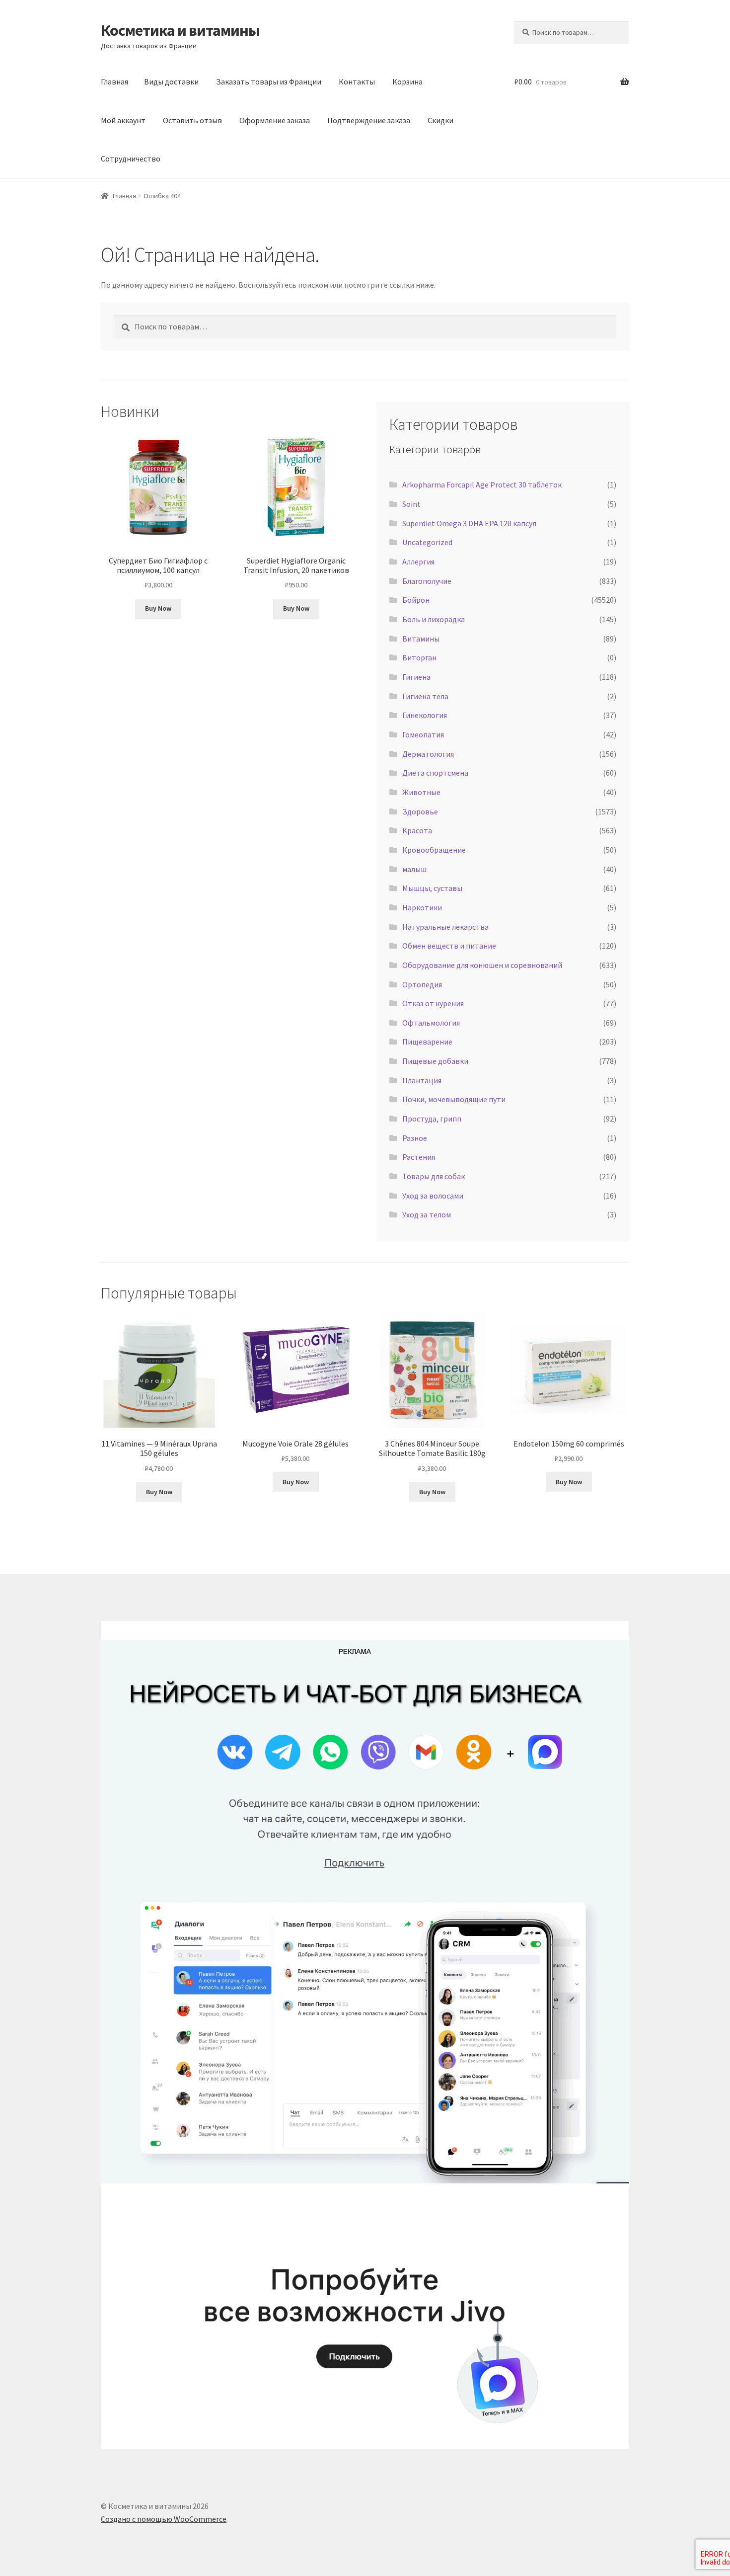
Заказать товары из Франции (269, 81)
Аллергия (418, 562)
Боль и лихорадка (434, 619)
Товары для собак (434, 1176)
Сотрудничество (131, 159)
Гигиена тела (425, 696)
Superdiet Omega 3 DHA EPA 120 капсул (469, 523)
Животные (421, 792)
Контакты (357, 81)
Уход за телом (427, 1214)
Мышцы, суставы (432, 888)
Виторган (419, 657)
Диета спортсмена (435, 773)
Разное (415, 1138)
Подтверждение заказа (369, 120)
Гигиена (416, 677)
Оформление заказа (275, 120)
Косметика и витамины (180, 30)
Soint (411, 504)
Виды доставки (171, 81)
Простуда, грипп (432, 1119)
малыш (414, 869)
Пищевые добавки (435, 1061)
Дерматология (428, 754)
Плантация (422, 1080)
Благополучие (427, 581)
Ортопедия (422, 984)
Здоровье (420, 811)
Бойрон (416, 600)
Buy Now (158, 608)
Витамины (421, 639)
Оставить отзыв (192, 120)
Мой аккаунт (123, 120)
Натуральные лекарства (445, 927)
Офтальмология (431, 1023)
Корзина (407, 81)
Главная (114, 81)
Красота (417, 830)
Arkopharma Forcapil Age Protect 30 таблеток (482, 484)
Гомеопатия (423, 734)
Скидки (440, 120)
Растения (419, 1157)
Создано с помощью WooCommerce (164, 2519)
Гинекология (425, 715)
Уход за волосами (433, 1196)
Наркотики (422, 907)
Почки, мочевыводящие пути (454, 1099)
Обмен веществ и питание (449, 946)
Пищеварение (427, 1042)
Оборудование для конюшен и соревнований (482, 965)
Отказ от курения (433, 1003)
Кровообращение (434, 850)
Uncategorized (427, 542)
